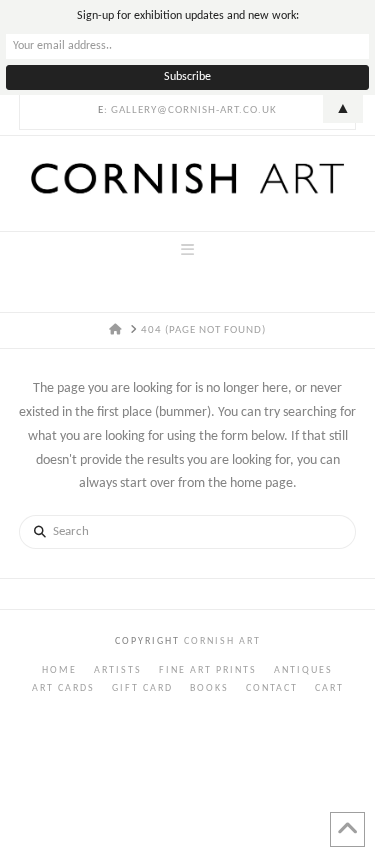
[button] (187, 250)
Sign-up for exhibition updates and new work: (188, 16)
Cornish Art (220, 641)
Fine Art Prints (208, 670)
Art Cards (63, 688)
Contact (272, 688)
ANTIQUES (303, 670)
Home (59, 670)
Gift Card (142, 688)
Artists (118, 670)
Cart (329, 688)
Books (209, 688)
